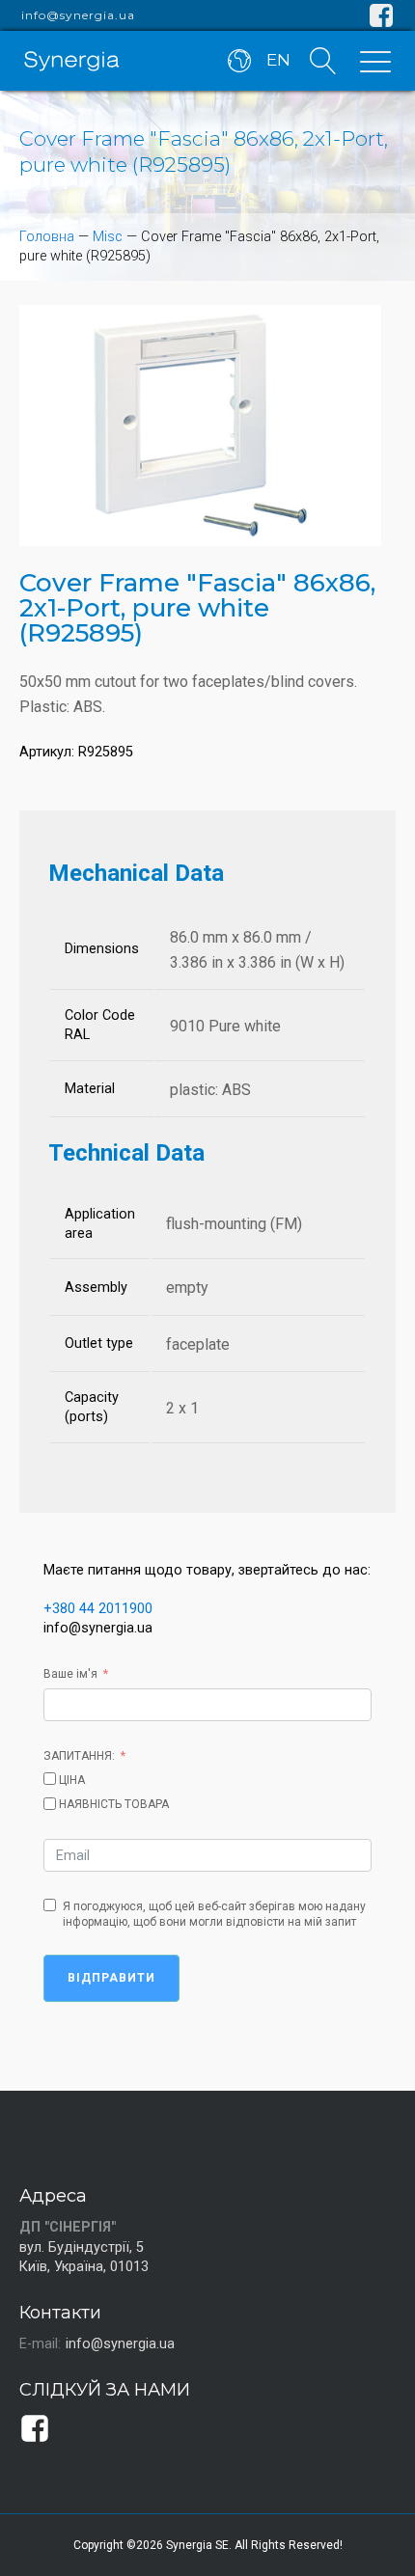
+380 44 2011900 (98, 1609)
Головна (47, 237)
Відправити (111, 1978)
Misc (108, 237)
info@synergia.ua (78, 15)
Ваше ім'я (70, 1674)
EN (278, 60)
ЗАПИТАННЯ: (79, 1756)
